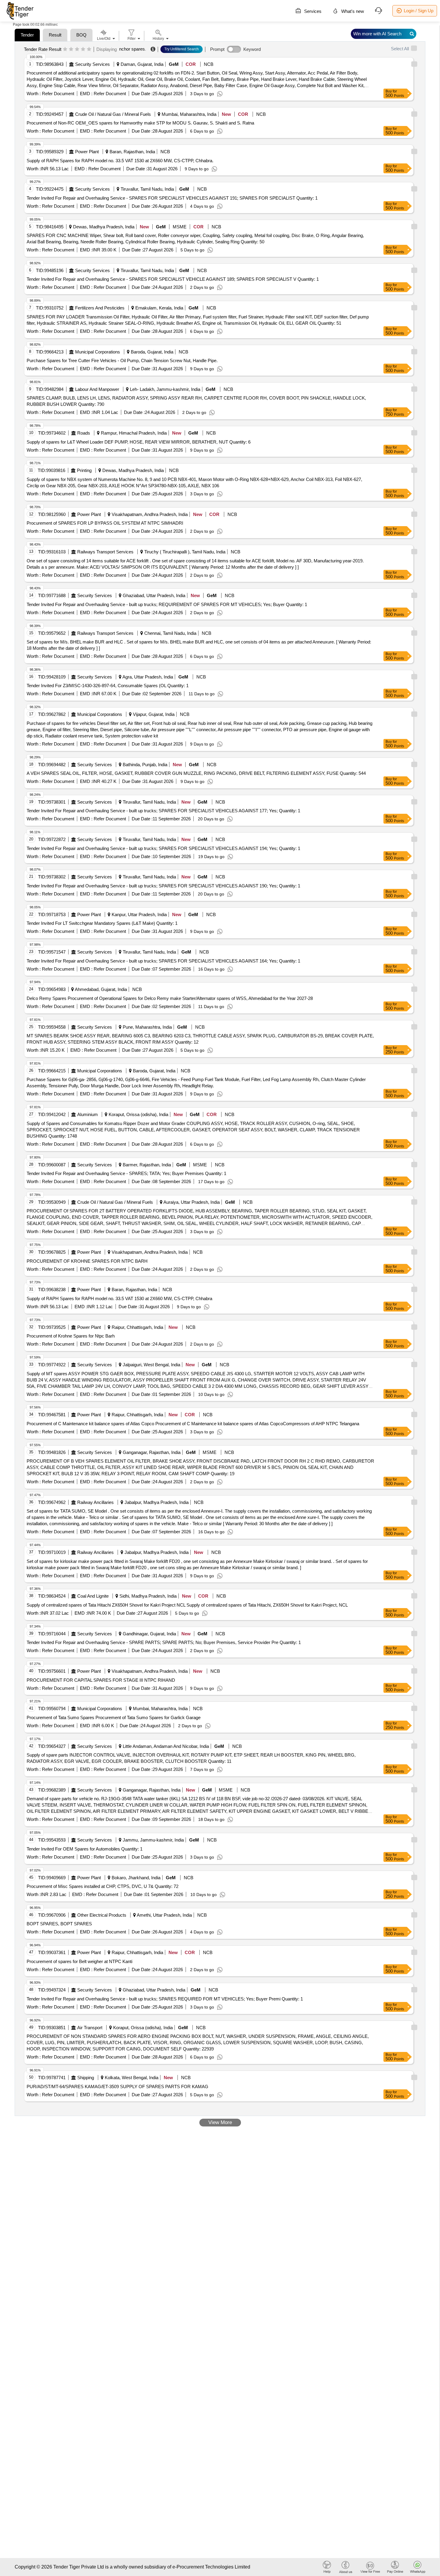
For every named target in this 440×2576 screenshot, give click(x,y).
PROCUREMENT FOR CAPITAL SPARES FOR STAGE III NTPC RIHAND (101, 1680)
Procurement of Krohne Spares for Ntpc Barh (71, 1336)
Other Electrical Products (102, 1915)
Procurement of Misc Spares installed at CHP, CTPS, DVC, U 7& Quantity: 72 (103, 1886)
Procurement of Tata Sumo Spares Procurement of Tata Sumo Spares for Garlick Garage (114, 1717)
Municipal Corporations (98, 352)
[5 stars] (89, 49)
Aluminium (88, 1114)
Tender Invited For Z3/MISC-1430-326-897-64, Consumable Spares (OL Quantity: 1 (108, 686)
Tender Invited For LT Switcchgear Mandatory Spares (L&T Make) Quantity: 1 (102, 923)
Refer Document (57, 94)
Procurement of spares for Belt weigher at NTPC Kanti (79, 1961)
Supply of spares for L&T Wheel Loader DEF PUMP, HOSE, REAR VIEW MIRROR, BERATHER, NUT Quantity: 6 (139, 442)
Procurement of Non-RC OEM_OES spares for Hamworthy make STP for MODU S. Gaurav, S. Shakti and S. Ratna (140, 123)
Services (312, 11)
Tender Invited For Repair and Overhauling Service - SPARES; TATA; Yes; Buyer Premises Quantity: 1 (126, 1173)
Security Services (92, 64)
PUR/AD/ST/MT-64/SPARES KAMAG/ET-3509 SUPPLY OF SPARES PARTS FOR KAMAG (117, 2087)
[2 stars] (71, 49)
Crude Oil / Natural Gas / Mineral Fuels (113, 114)
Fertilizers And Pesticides (100, 308)
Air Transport (90, 2028)
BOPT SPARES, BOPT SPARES (59, 1924)
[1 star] (65, 49)
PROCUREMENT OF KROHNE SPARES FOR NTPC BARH (87, 1261)
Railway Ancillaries (95, 1502)
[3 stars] (77, 49)
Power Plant (87, 152)
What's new (352, 11)
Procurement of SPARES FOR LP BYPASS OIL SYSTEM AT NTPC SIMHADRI (105, 523)
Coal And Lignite (93, 1596)
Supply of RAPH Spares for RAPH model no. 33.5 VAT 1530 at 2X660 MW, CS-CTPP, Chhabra (119, 1298)
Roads (84, 433)
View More (220, 2122)
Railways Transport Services (105, 552)
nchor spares (132, 49)
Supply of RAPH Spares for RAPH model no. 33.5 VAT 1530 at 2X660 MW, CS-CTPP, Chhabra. (120, 161)
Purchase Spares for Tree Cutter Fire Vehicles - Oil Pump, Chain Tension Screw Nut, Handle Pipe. (122, 360)
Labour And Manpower (97, 389)
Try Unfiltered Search (182, 49)
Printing (84, 470)
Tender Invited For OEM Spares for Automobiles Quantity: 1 (85, 1849)
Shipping (86, 2078)
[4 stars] (83, 49)
